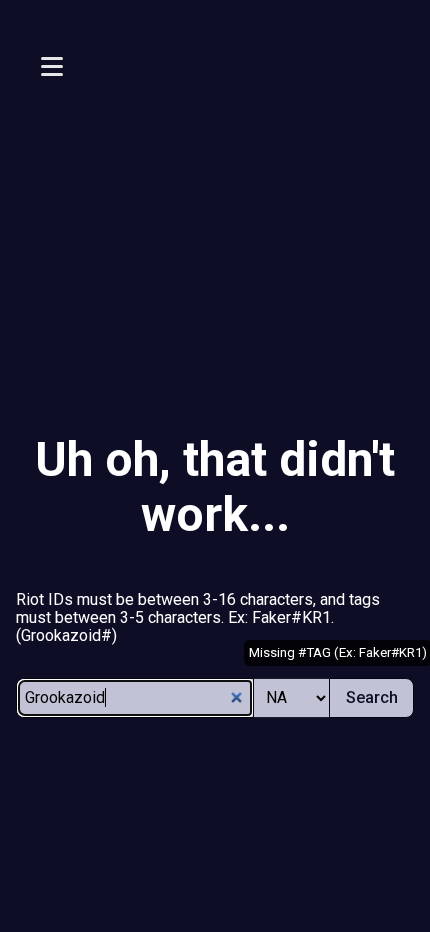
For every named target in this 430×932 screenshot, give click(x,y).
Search (372, 697)
